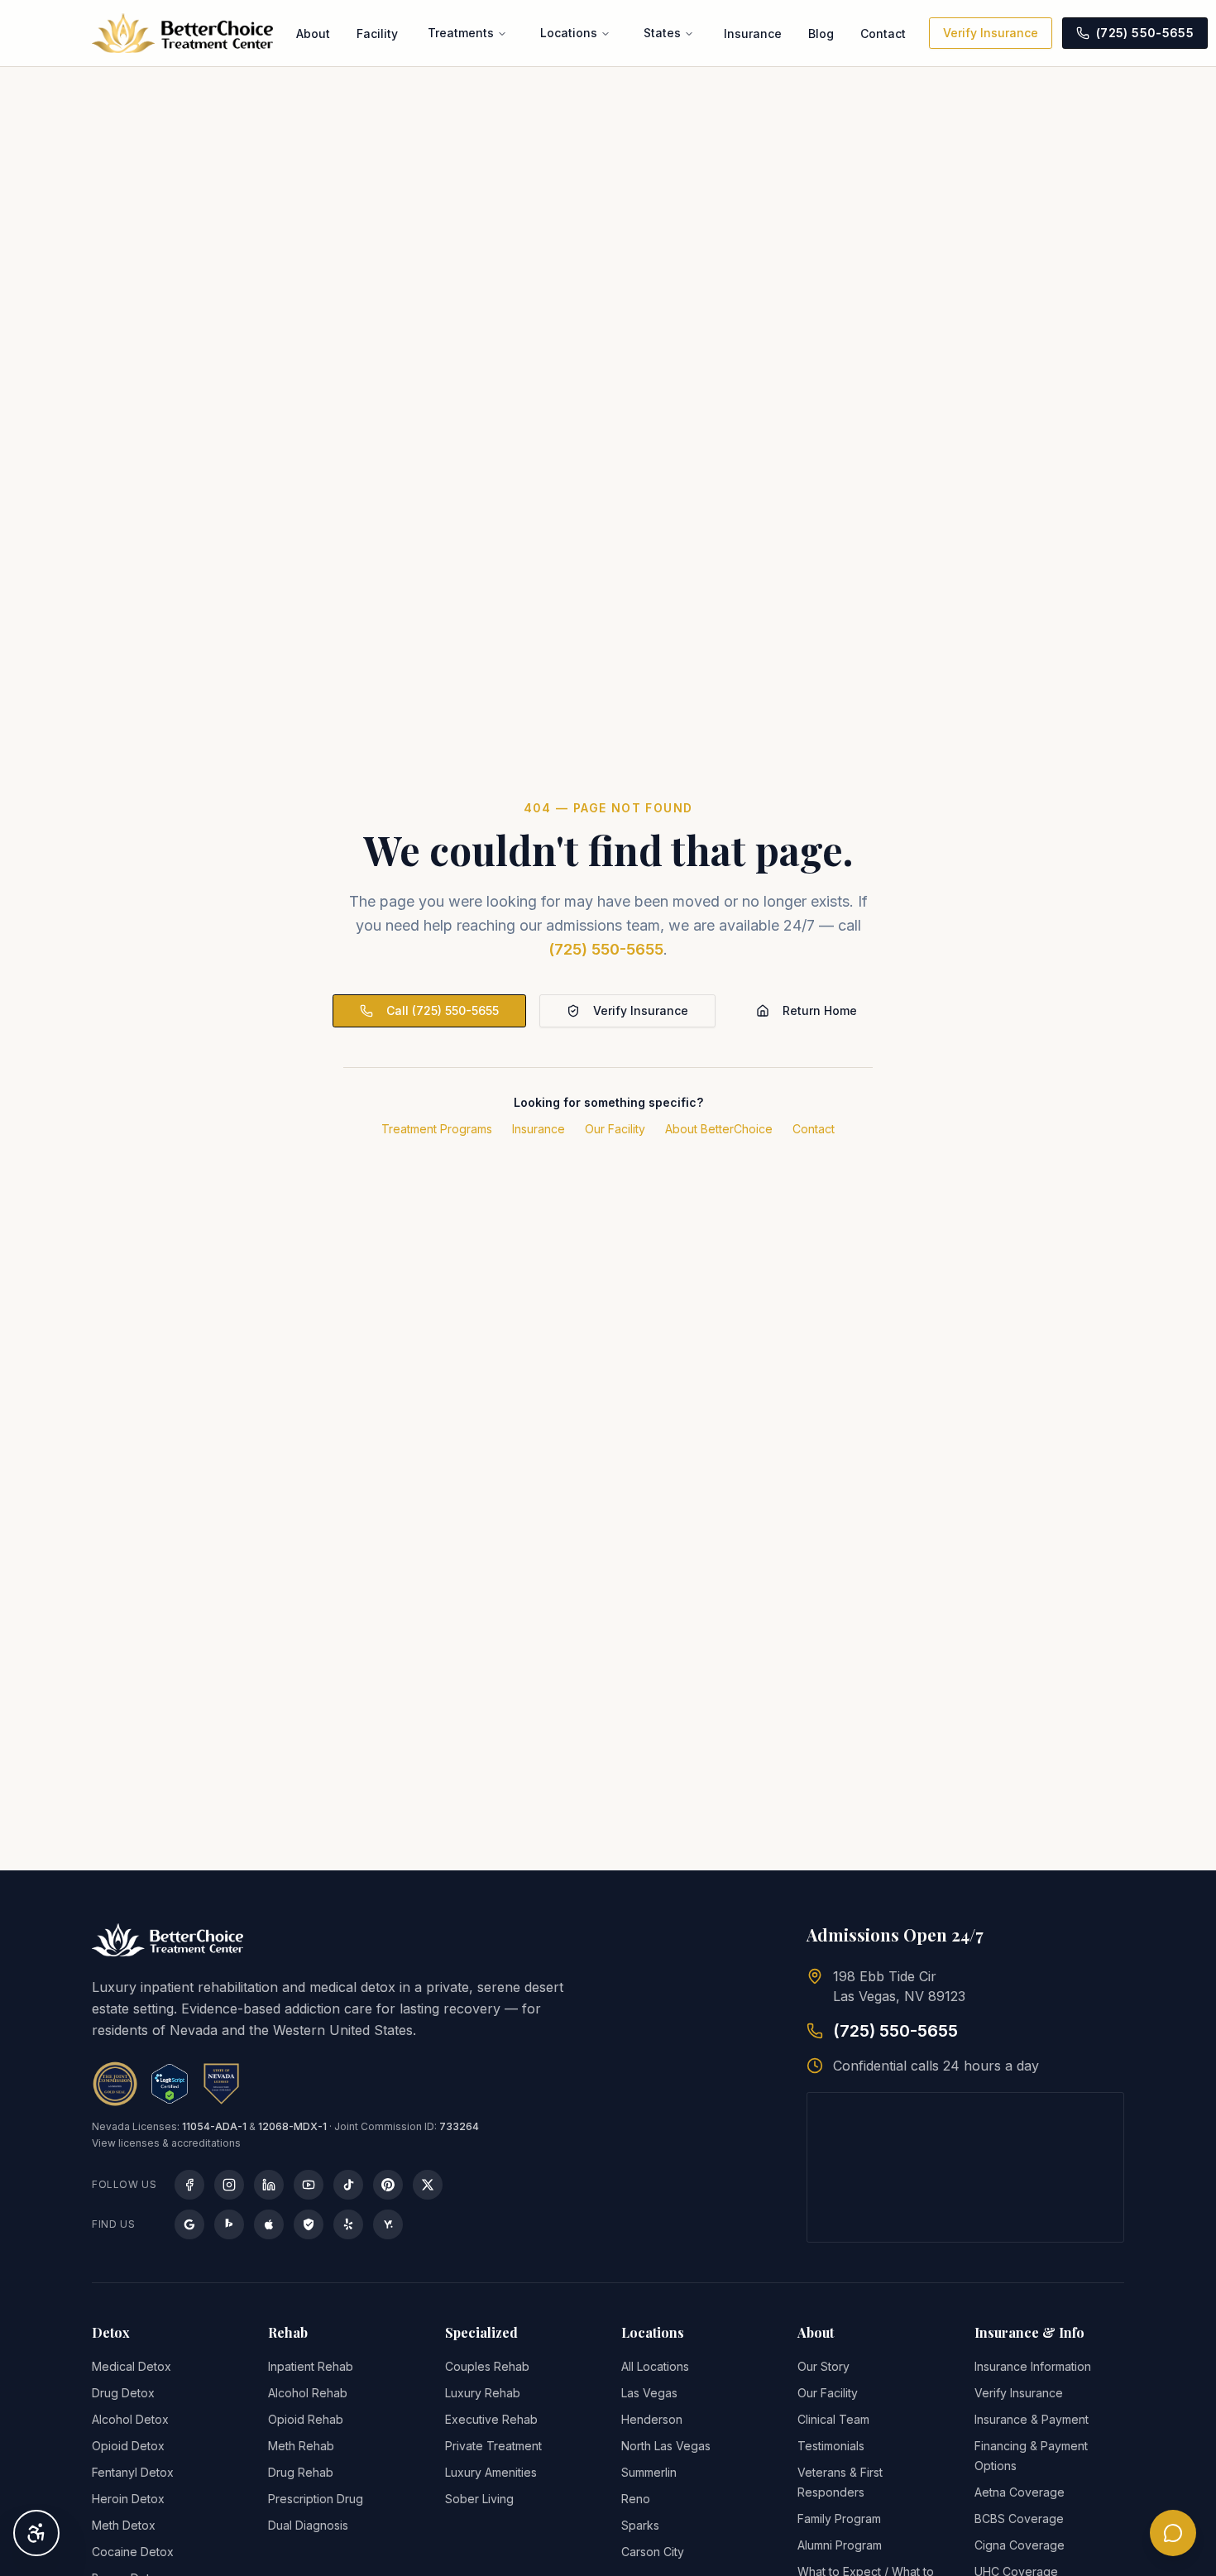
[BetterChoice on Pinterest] (388, 2185)
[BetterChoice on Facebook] (189, 2185)
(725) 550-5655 (606, 949)
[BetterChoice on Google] (189, 2224)
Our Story (823, 2366)
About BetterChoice (719, 1129)
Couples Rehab (487, 2366)
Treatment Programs (437, 1129)
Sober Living (479, 2499)
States (662, 33)
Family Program (839, 2519)
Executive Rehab (491, 2419)
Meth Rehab (301, 2446)
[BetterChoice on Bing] (229, 2224)
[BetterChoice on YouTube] (309, 2185)
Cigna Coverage (1020, 2545)
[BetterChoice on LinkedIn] (269, 2185)
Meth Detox (124, 2525)
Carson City (653, 2552)
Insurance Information (1033, 2366)
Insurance (753, 34)
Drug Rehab (301, 2472)
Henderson (652, 2419)
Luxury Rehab (483, 2393)
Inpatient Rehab (311, 2366)
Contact (883, 34)
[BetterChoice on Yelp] (348, 2224)
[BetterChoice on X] (428, 2185)
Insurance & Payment (1032, 2419)
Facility (377, 34)
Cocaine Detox (133, 2552)
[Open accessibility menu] (36, 2533)
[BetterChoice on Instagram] (229, 2185)
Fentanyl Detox (133, 2472)
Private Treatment (493, 2446)
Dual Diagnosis (308, 2525)
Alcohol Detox (130, 2419)
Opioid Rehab (306, 2419)
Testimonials (831, 2446)
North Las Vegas (666, 2446)
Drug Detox (123, 2393)
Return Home (820, 1010)
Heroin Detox (128, 2499)
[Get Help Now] (1173, 2533)
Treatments (461, 33)
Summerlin (649, 2472)
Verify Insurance (991, 33)
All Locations (655, 2366)
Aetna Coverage (1020, 2492)
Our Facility (615, 1129)
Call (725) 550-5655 (443, 1010)
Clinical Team (833, 2419)
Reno (636, 2499)
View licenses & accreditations (166, 2143)
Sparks (640, 2525)
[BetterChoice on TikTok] (348, 2185)
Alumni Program (840, 2545)
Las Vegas (649, 2393)
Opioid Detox (128, 2446)
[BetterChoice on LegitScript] (309, 2224)
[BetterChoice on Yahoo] (388, 2224)
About (313, 34)
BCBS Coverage (1019, 2519)
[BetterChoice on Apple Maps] (269, 2224)
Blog (821, 34)
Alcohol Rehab (308, 2393)
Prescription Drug (316, 2499)
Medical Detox (132, 2366)
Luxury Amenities (491, 2472)
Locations (569, 33)
